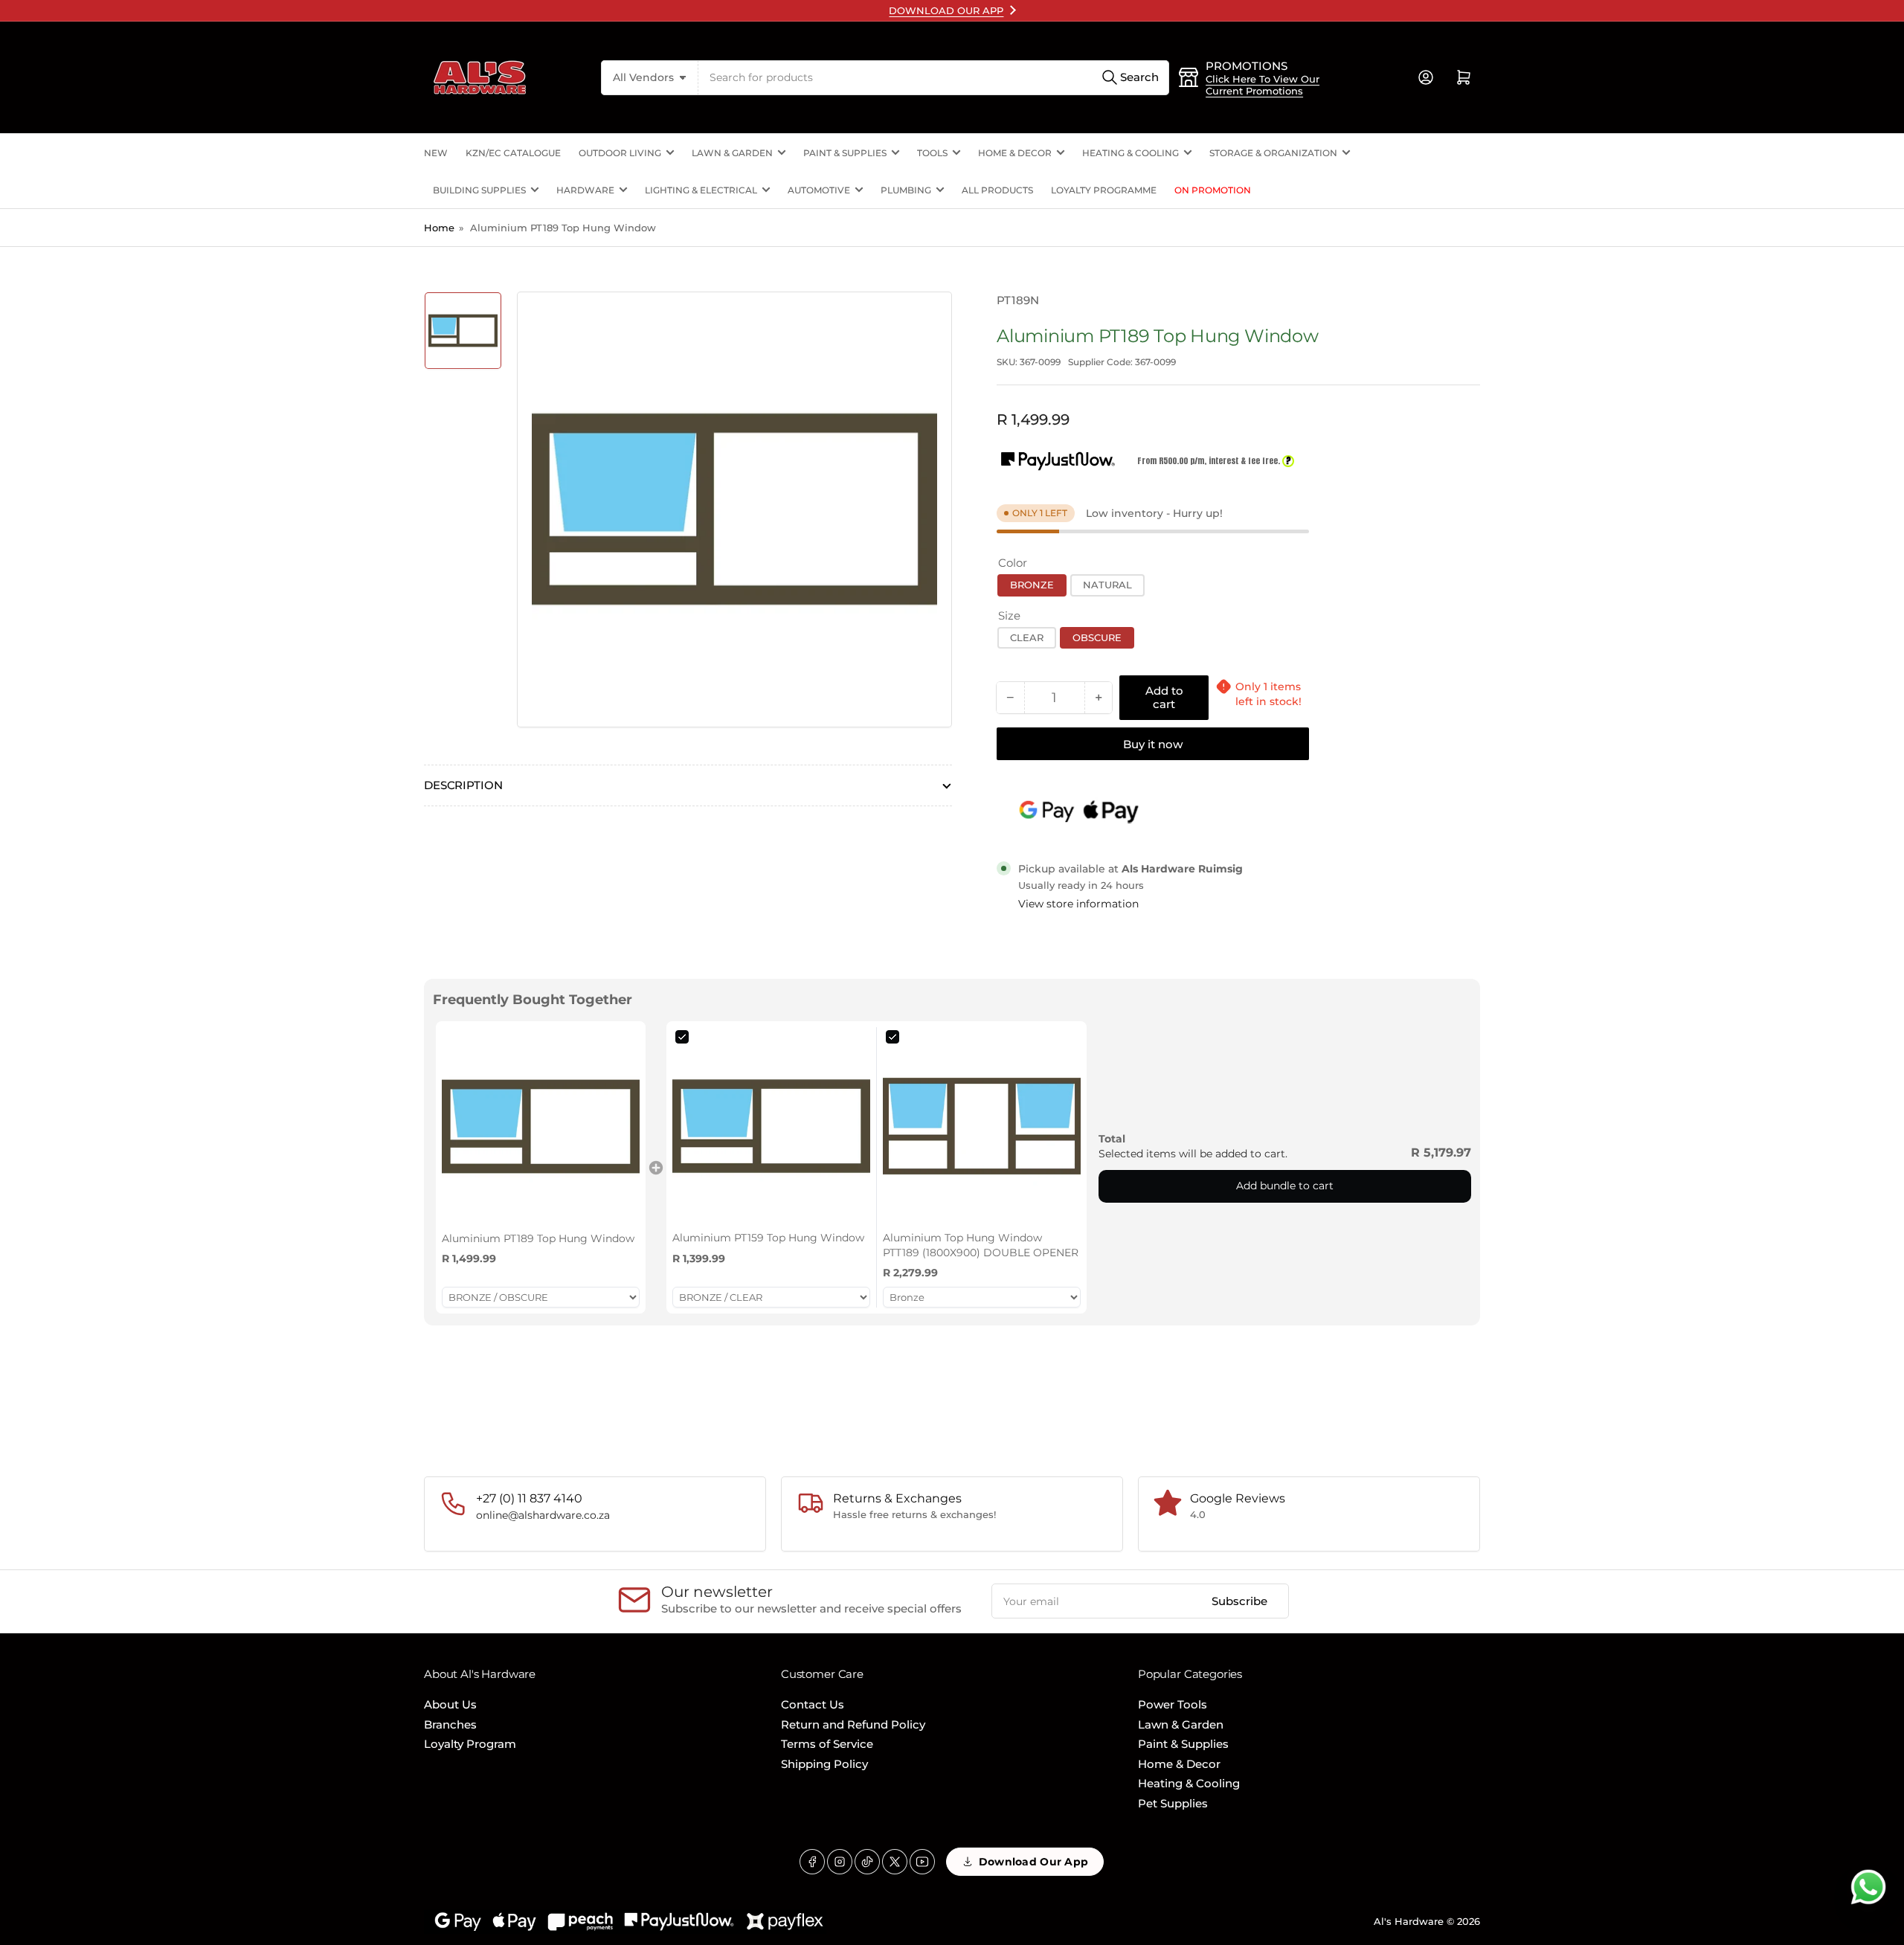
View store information (1078, 904)
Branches (450, 1724)
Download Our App (1033, 1862)
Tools (932, 153)
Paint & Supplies (845, 153)
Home (439, 228)
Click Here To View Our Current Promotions (1263, 85)
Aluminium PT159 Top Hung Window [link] (768, 1238)
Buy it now (1153, 744)
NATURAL (1107, 585)
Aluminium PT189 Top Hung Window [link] (538, 1238)
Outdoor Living (620, 153)
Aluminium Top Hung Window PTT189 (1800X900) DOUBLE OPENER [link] (981, 1245)
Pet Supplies (1173, 1803)
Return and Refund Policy (853, 1724)
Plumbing (906, 190)
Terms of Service (827, 1744)
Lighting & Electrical (701, 190)
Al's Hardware (1409, 1921)
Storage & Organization (1273, 153)
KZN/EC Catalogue (513, 153)
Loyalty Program (470, 1744)
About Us (450, 1704)
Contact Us (813, 1704)
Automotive (819, 190)
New (436, 153)
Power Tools (1173, 1704)
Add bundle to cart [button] (1285, 1186)
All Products (997, 190)
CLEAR (1027, 637)
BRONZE (1032, 585)
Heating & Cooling (1130, 153)
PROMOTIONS (1247, 66)
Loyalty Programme (1104, 190)
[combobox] (934, 78)
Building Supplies (479, 190)
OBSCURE (1097, 637)
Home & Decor (1015, 153)
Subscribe (1239, 1601)
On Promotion (1213, 190)
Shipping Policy (824, 1764)
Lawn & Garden (732, 153)
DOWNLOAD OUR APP (946, 10)
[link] (541, 1126)
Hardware (585, 190)
